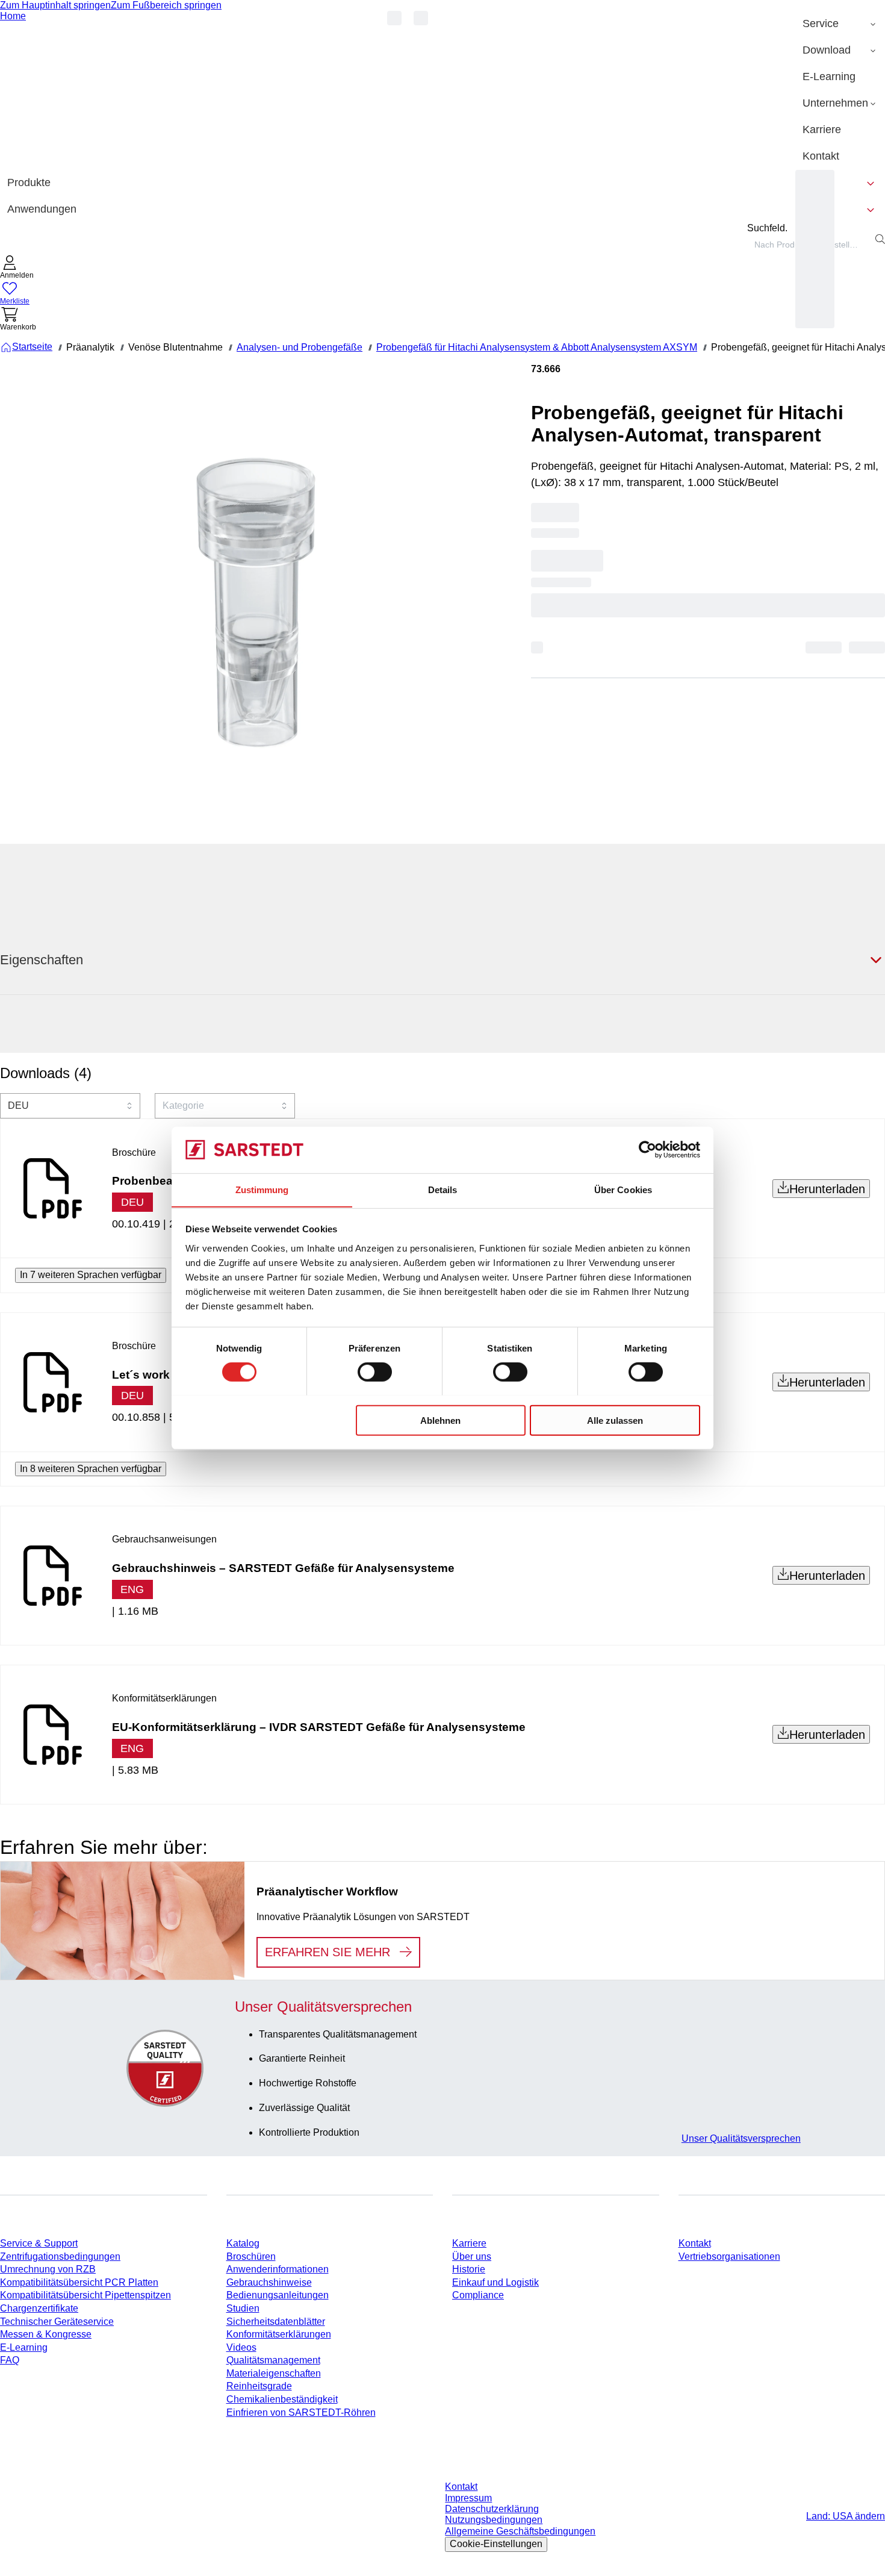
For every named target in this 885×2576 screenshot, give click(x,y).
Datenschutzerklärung (492, 2509)
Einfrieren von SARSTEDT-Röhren (301, 2412)
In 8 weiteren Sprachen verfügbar (91, 1469)
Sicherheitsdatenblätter (276, 2322)
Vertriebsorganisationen (729, 2256)
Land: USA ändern (846, 2516)
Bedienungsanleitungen (278, 2295)
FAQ (10, 2360)
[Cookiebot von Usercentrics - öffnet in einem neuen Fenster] (647, 1150)
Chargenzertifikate (39, 2308)
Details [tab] (443, 1189)
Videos (241, 2347)
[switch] (375, 1371)
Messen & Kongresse (46, 2334)
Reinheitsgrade (259, 2386)
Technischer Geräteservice (57, 2322)
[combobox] (70, 1106)
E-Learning (24, 2347)
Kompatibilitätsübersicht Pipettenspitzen (85, 2295)
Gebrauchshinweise (269, 2282)
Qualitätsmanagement (273, 2360)
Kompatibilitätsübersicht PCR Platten (79, 2282)
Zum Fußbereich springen (166, 5)
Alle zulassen (615, 1420)
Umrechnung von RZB (48, 2269)
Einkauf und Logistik (495, 2282)
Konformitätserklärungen (279, 2334)
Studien (243, 2308)
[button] (17, 268)
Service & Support (39, 2243)
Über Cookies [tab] (623, 1189)
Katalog (243, 2243)
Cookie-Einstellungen (496, 2544)
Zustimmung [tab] (262, 1189)
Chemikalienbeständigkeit (282, 2399)
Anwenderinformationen (278, 2269)
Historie (469, 2269)
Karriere (469, 2243)
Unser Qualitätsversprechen (741, 2138)
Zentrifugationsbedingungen (60, 2256)
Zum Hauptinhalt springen (55, 5)
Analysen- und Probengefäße (300, 347)
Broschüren (251, 2256)
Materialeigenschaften (274, 2373)
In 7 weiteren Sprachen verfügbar (91, 1275)
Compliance (478, 2295)
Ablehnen (440, 1420)
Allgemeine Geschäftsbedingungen (520, 2531)
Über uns (472, 2256)
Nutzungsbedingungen (494, 2520)
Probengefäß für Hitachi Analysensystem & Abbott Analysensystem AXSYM (537, 347)
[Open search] (880, 239)
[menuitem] (840, 24)
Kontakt (695, 2243)
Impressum (468, 2498)
